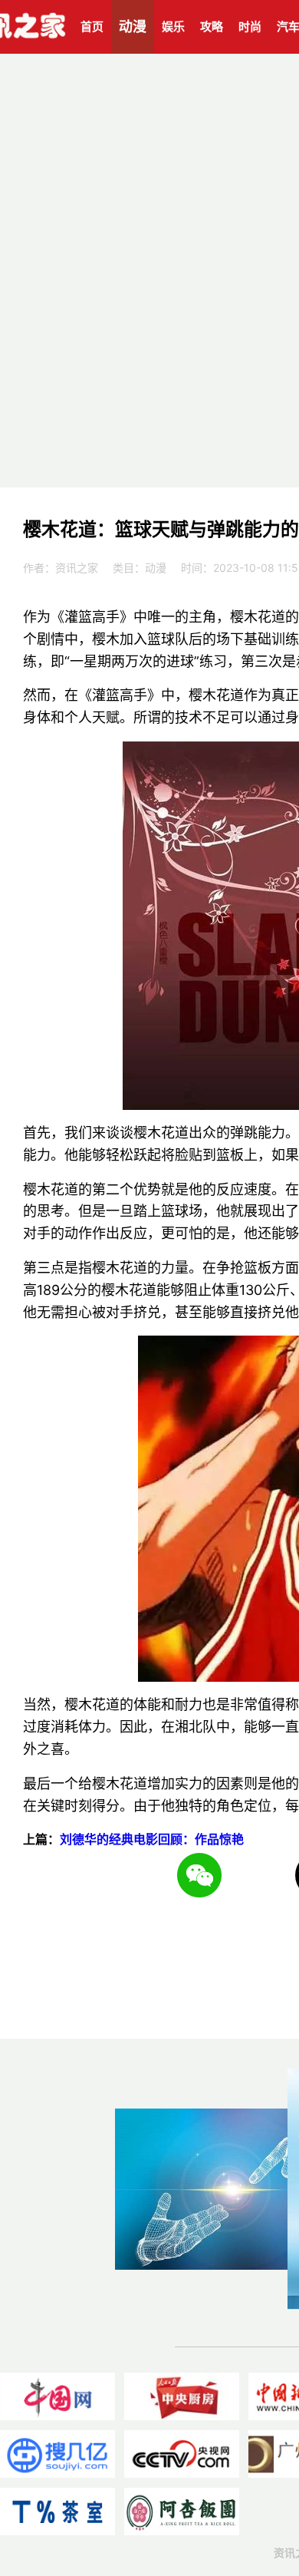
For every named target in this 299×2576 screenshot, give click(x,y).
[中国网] (58, 2396)
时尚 (250, 26)
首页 (92, 26)
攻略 (212, 26)
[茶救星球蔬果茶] (58, 2512)
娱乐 (173, 26)
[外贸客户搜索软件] (58, 2454)
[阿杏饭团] (182, 2512)
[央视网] (182, 2454)
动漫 (133, 26)
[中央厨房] (182, 2396)
